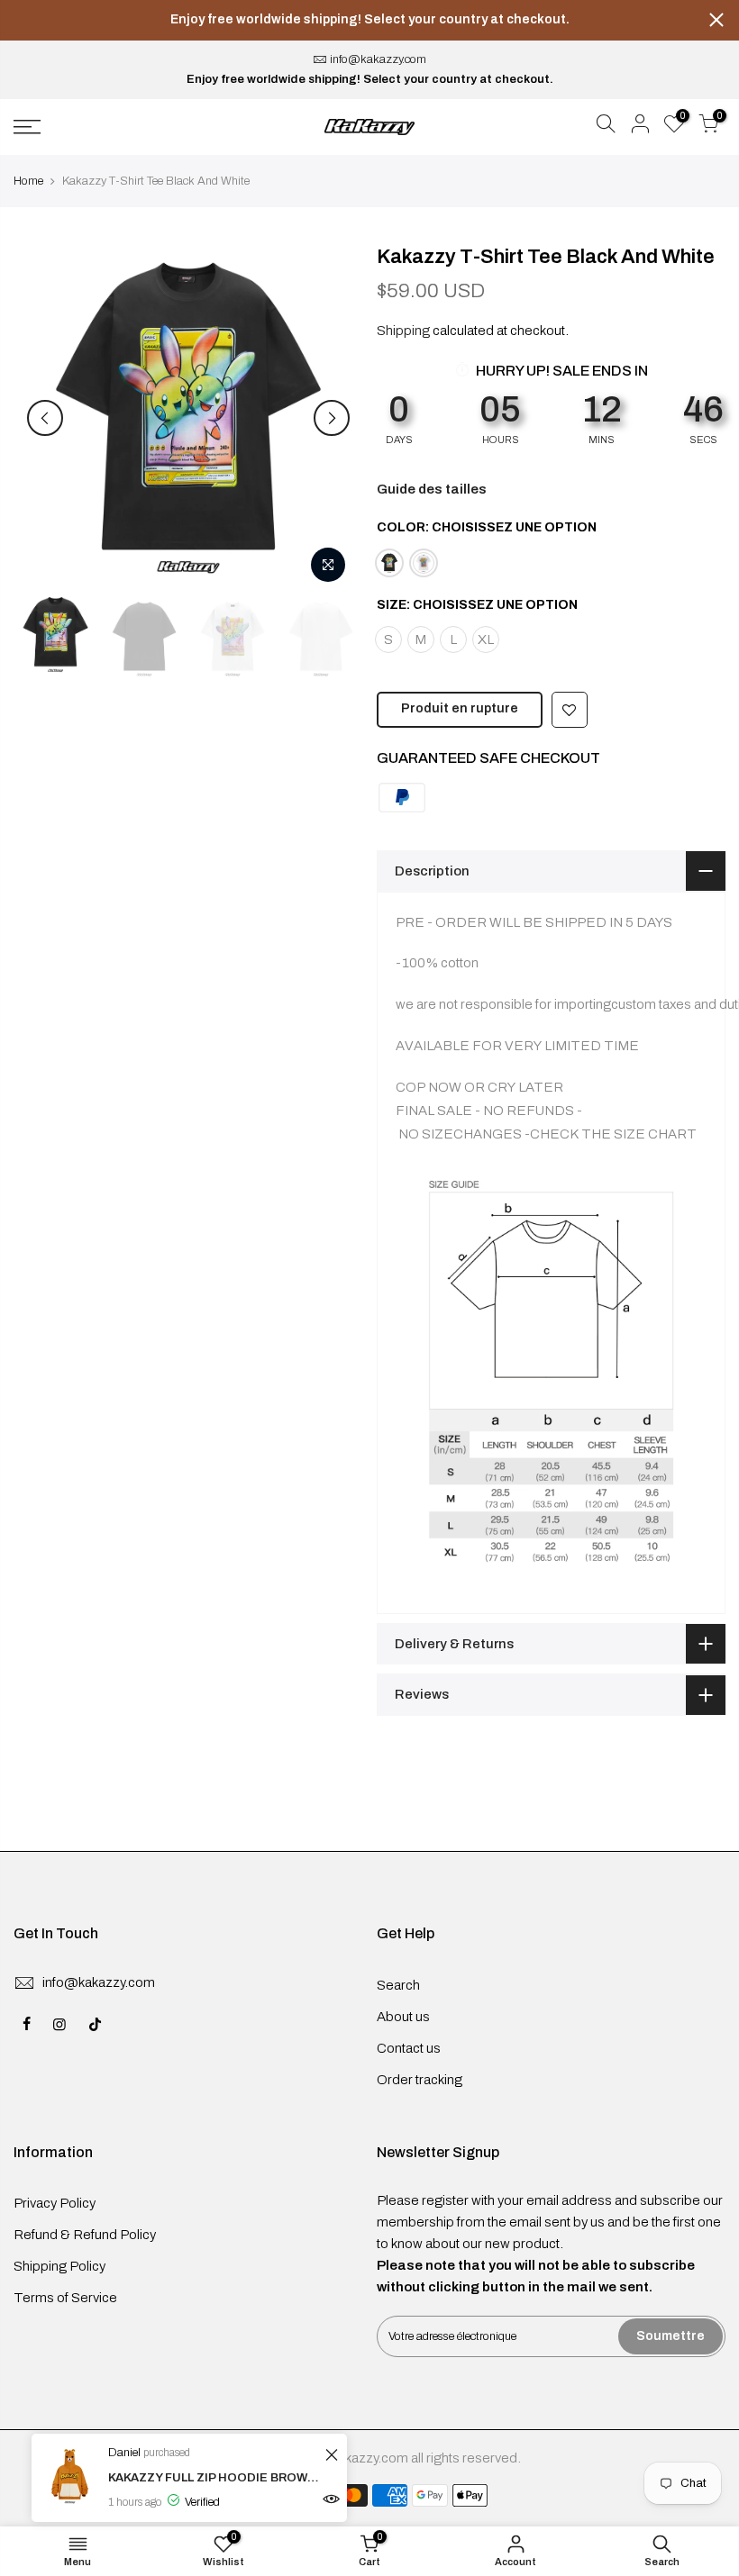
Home (28, 181)
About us (403, 2017)
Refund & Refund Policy (85, 2235)
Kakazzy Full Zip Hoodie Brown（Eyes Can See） (214, 2478)
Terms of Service (65, 2298)
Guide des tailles (432, 489)
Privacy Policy (55, 2203)
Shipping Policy (59, 2266)
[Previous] (45, 418)
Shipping (403, 331)
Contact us (409, 2048)
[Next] (332, 418)
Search (398, 1985)
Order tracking (420, 2080)
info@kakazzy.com (378, 59)
